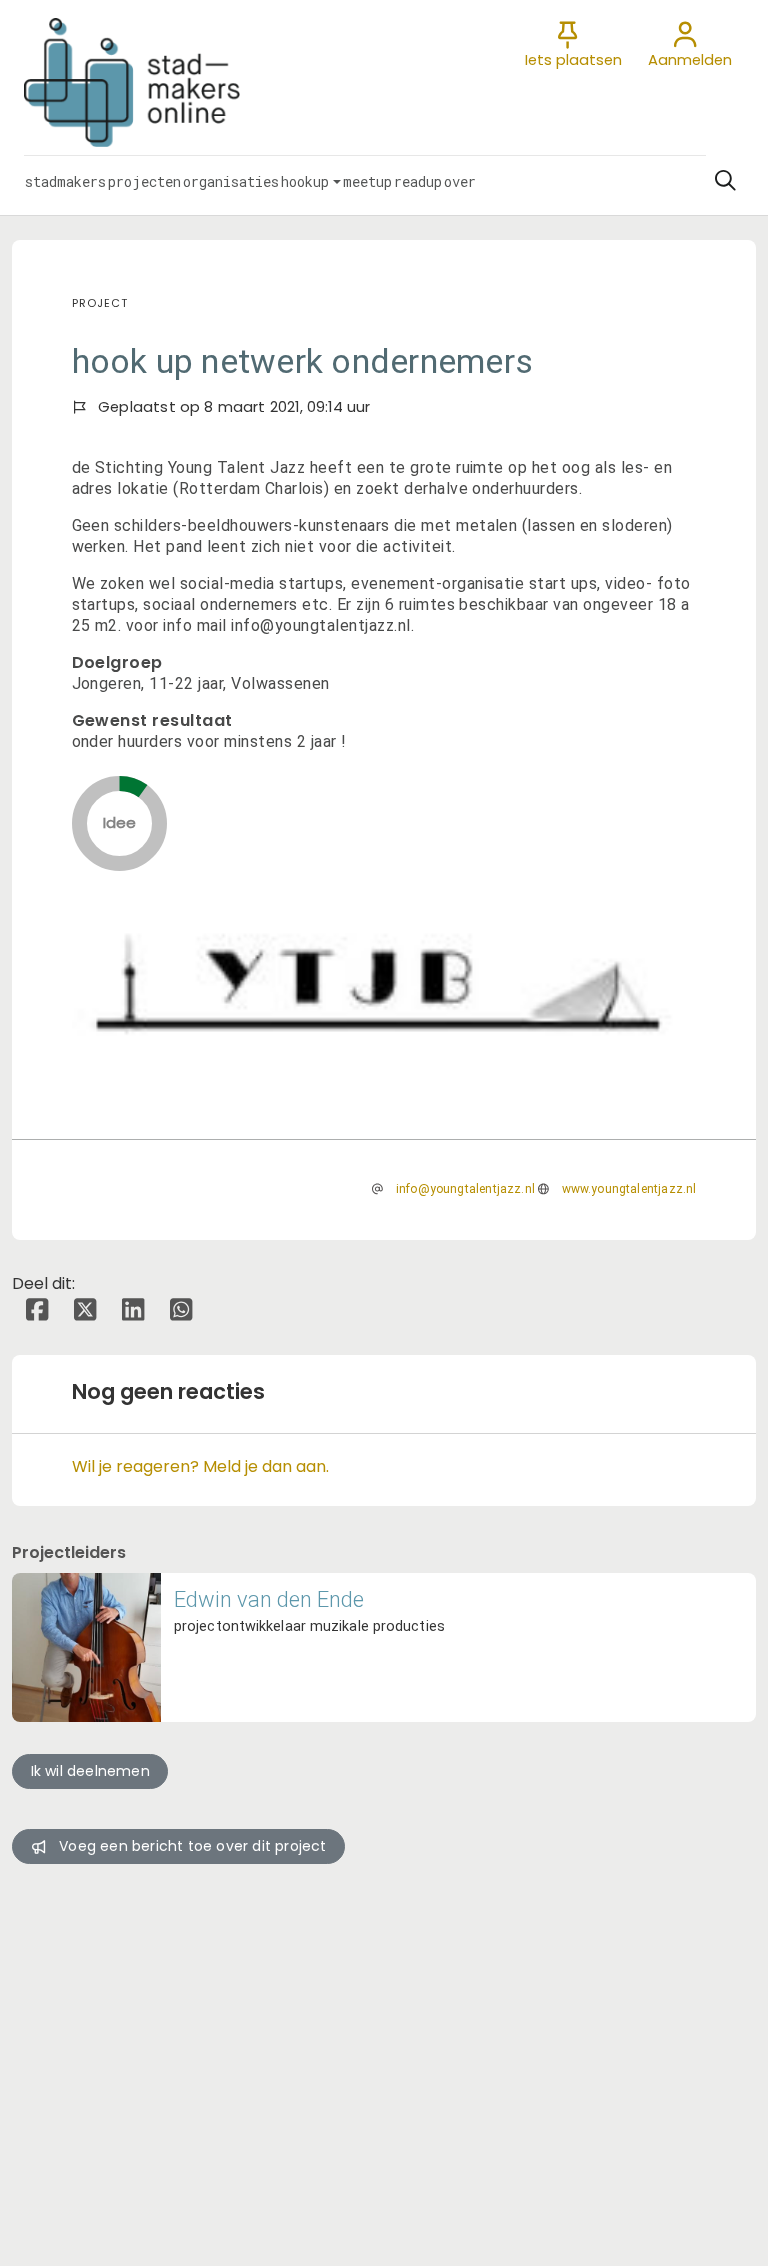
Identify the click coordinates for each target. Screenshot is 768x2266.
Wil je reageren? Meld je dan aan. (200, 1466)
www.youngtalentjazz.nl (629, 1189)
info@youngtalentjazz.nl (465, 1189)
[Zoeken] (725, 181)
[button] (65, 181)
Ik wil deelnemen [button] (90, 1771)
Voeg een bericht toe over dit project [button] (192, 1846)
